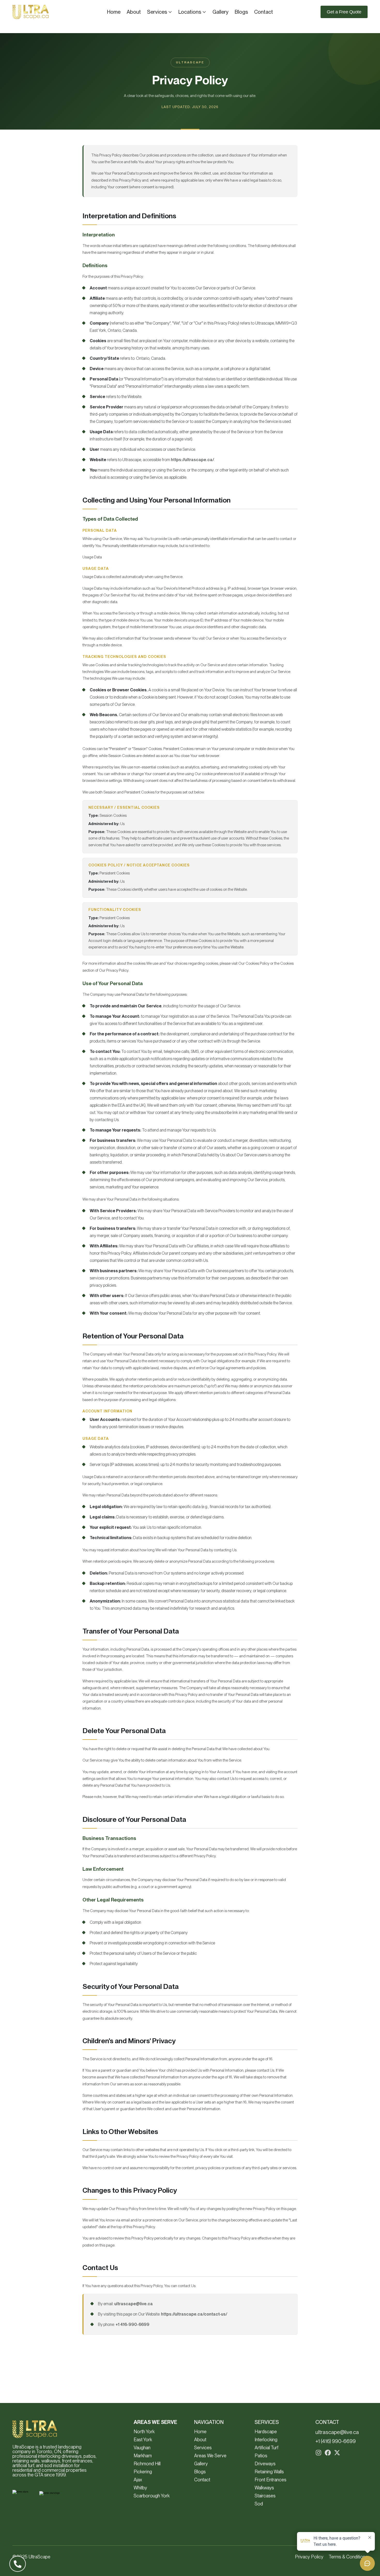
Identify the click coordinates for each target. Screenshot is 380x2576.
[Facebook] (328, 2453)
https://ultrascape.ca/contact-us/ (194, 2314)
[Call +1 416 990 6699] (18, 2564)
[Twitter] (337, 2453)
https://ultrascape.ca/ (192, 460)
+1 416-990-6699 (132, 2324)
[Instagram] (318, 2453)
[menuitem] (114, 12)
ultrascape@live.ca (134, 2304)
